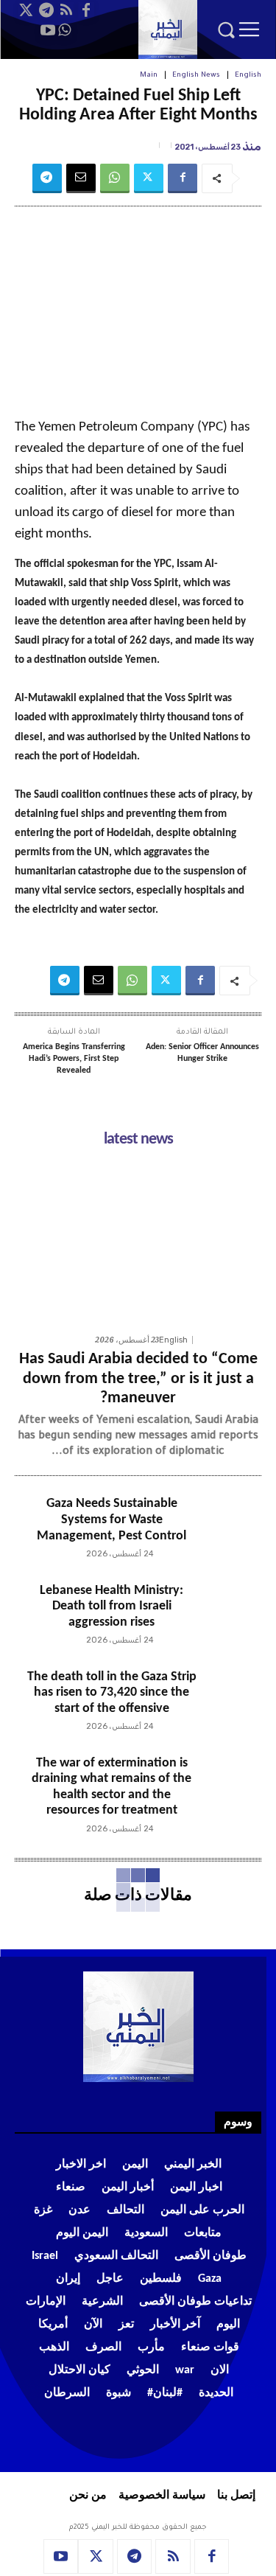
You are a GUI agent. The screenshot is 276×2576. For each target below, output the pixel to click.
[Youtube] (48, 30)
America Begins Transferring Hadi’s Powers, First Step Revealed (74, 1058)
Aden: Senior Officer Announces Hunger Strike (202, 1053)
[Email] (81, 178)
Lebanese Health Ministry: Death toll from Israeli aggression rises (112, 1606)
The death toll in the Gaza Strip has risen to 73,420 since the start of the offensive (112, 1693)
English (248, 76)
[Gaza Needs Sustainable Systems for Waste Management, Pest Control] (229, 1528)
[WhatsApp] (64, 30)
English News (196, 76)
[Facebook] (86, 10)
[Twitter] (26, 10)
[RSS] (66, 10)
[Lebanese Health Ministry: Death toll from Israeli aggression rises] (229, 1615)
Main (149, 76)
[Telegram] (46, 10)
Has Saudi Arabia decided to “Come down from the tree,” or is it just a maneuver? (138, 1379)
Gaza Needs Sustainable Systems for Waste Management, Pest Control (112, 1520)
